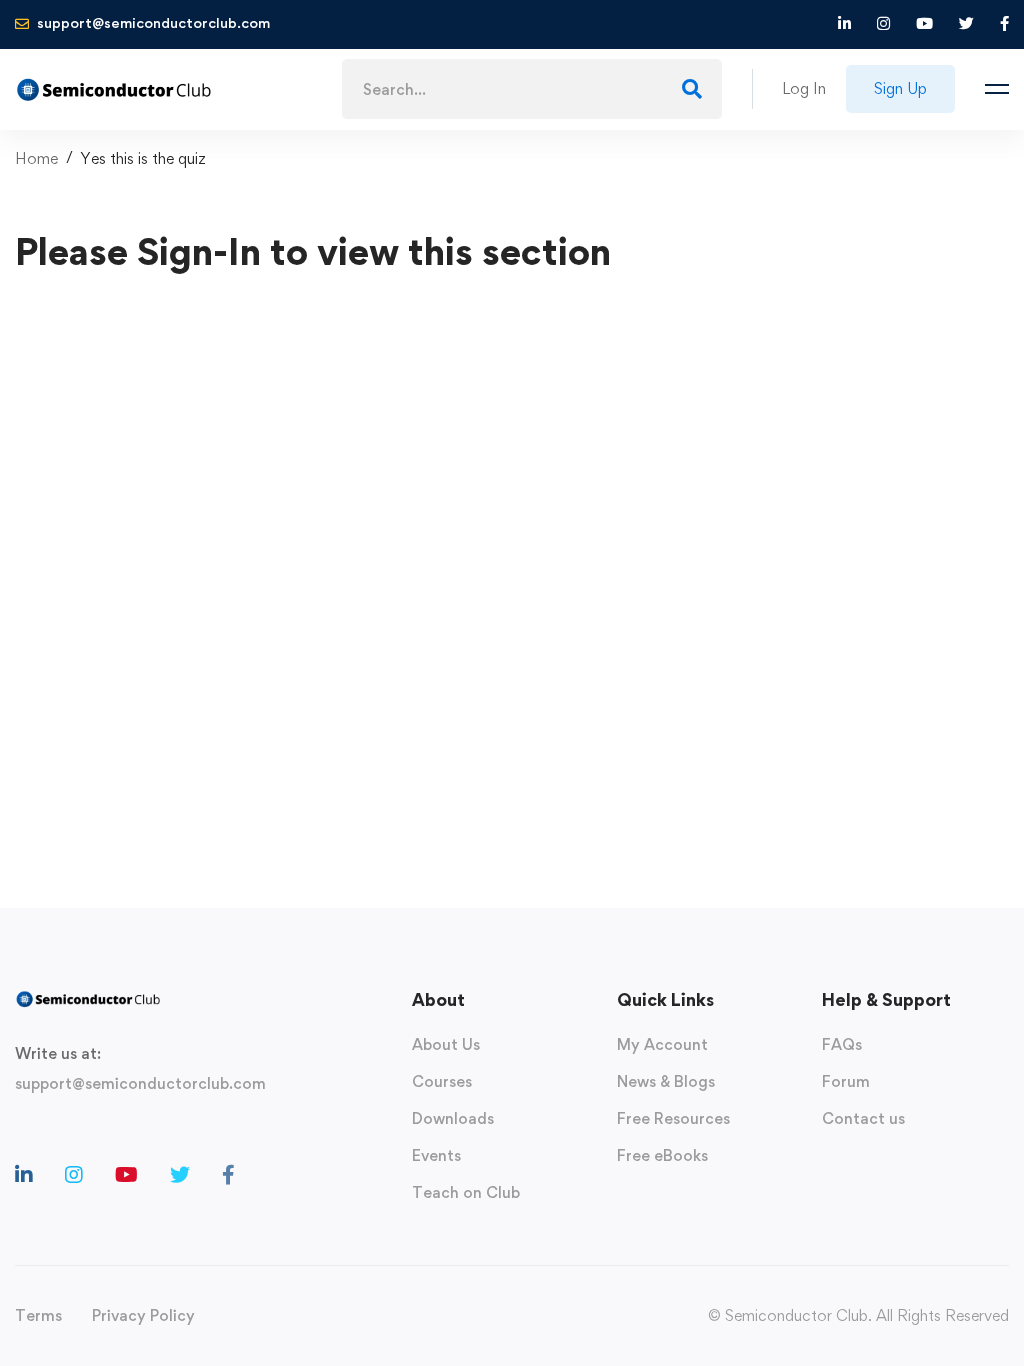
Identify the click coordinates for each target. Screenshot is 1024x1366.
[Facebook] (228, 1175)
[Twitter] (180, 1175)
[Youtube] (126, 1175)
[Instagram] (74, 1175)
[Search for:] (532, 89)
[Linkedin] (24, 1175)
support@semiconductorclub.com (140, 1083)
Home (36, 158)
